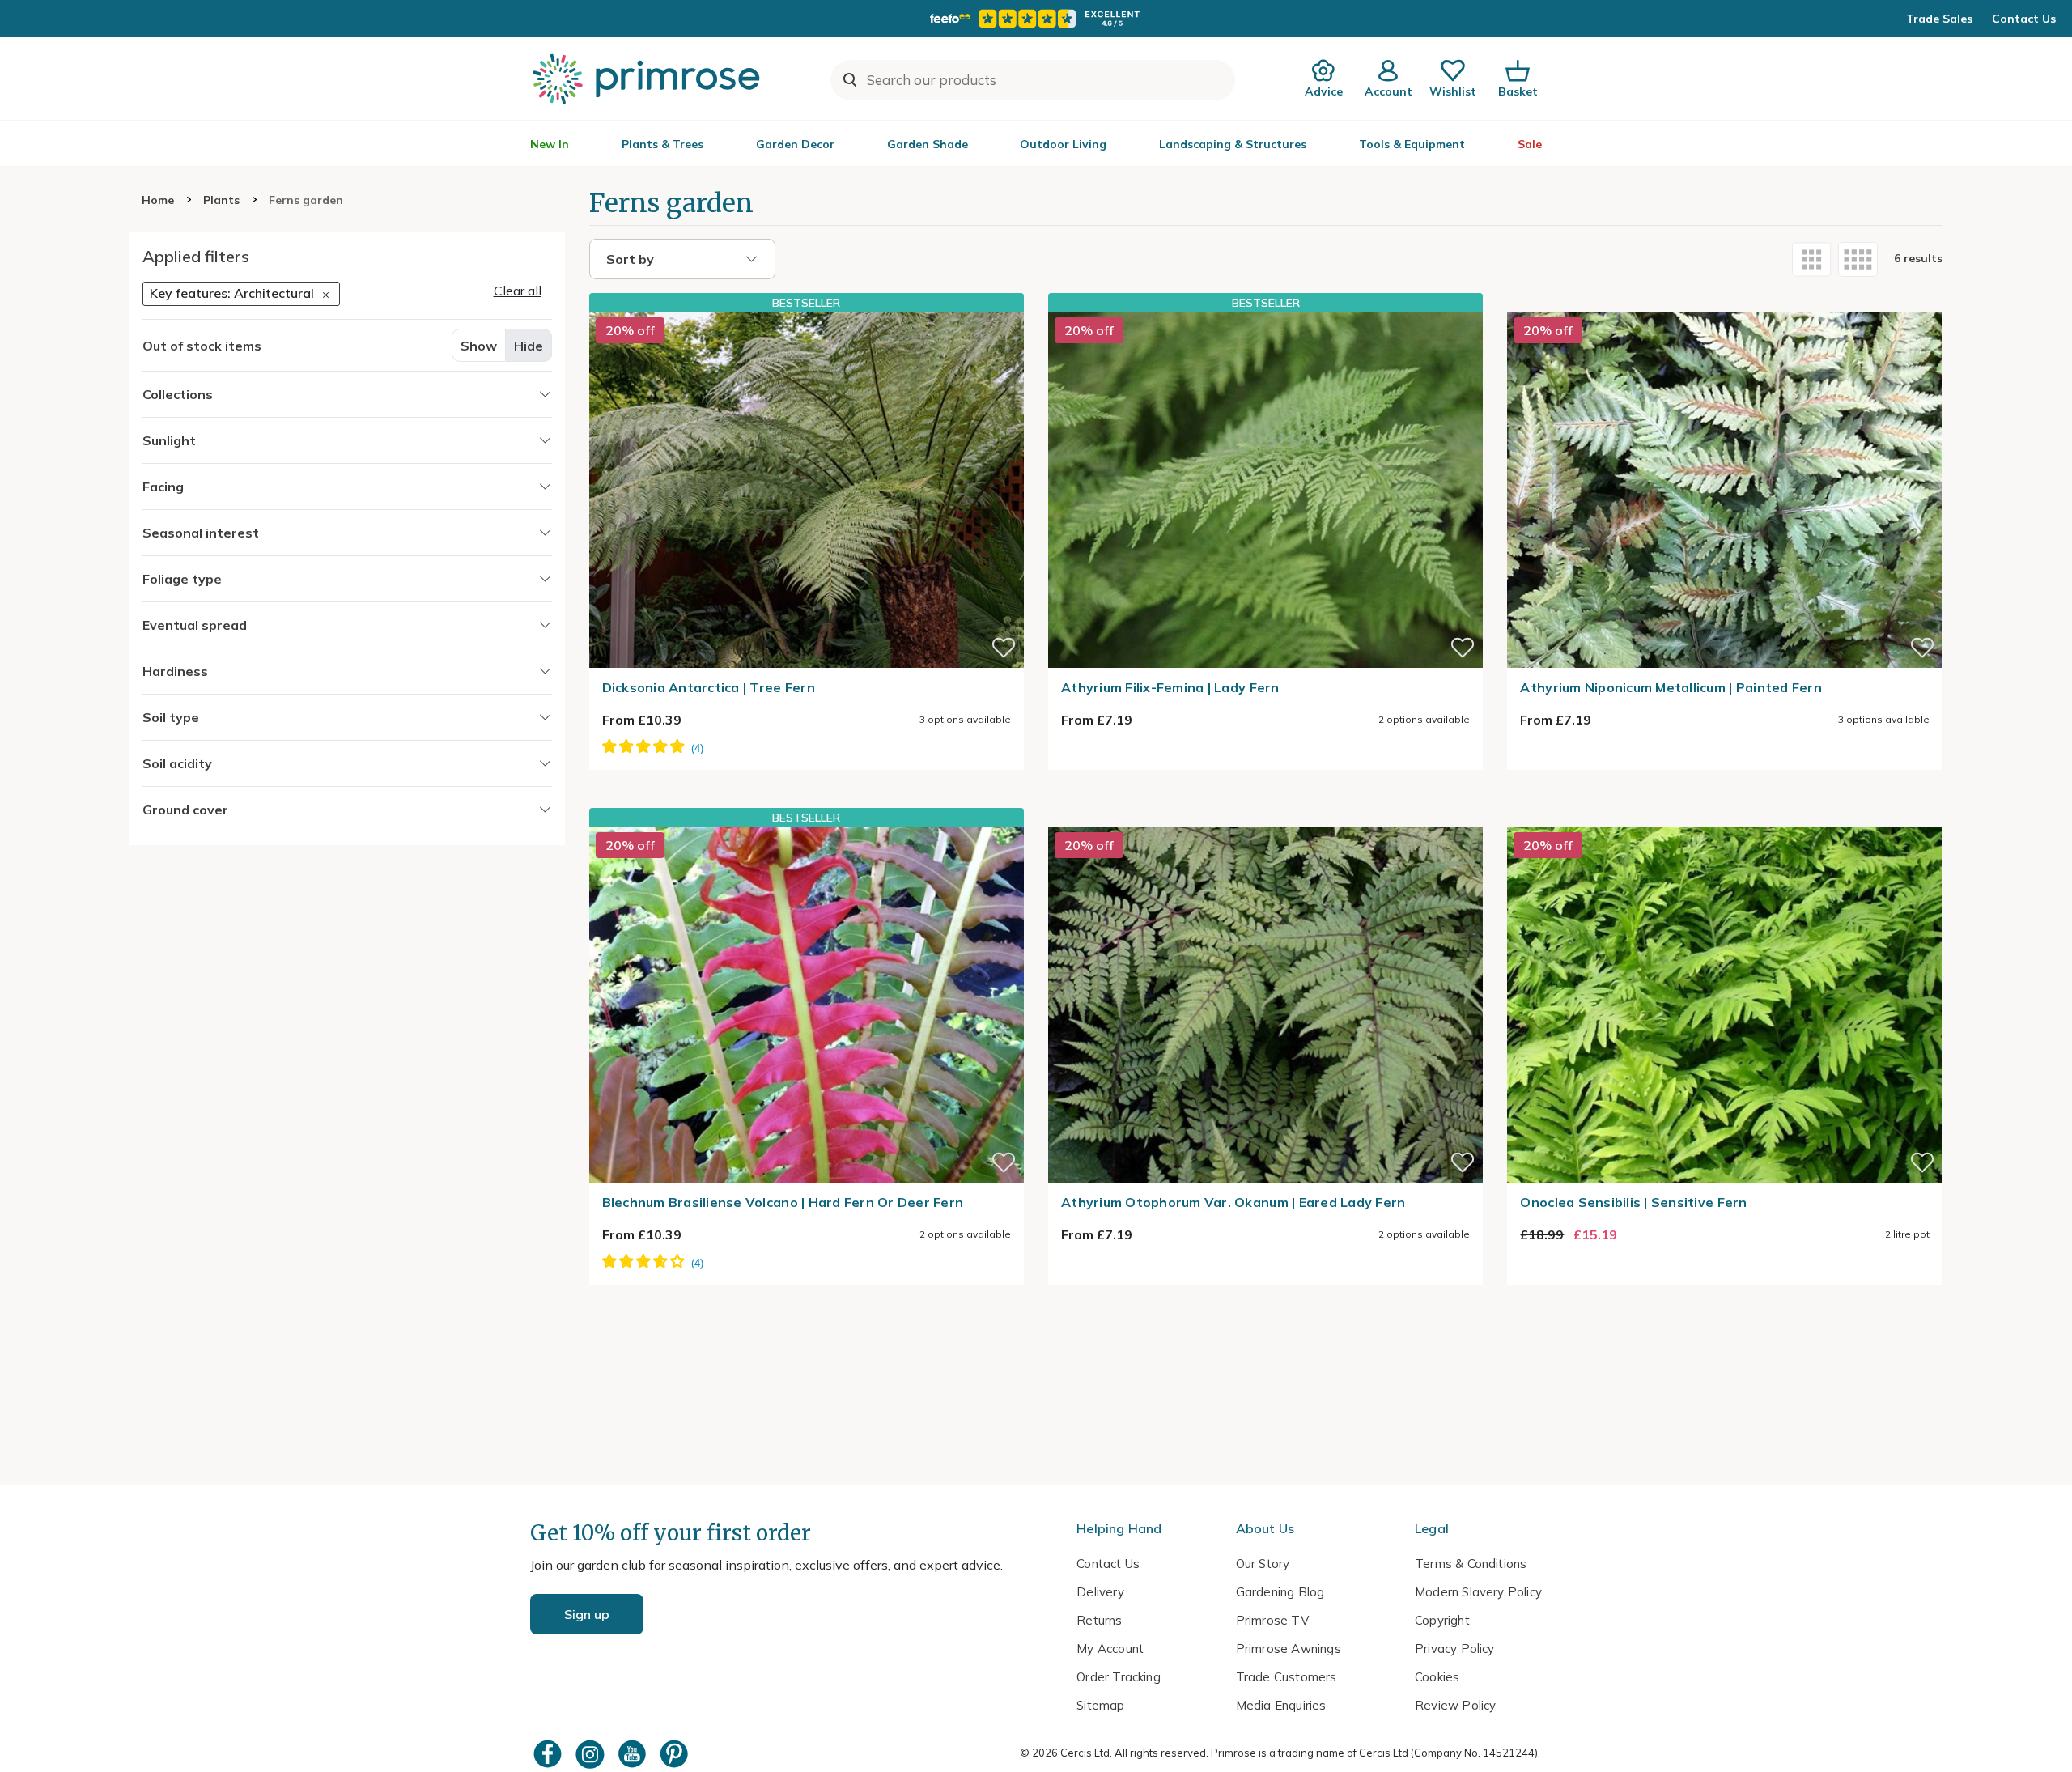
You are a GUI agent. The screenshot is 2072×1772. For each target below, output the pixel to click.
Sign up (587, 1614)
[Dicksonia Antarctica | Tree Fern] (807, 490)
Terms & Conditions (1471, 1564)
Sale (1530, 144)
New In (550, 144)
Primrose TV (1272, 1620)
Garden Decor (795, 144)
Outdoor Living (1063, 144)
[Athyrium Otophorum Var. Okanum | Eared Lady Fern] (1265, 817)
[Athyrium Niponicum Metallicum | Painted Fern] (1724, 302)
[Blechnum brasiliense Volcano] (807, 1005)
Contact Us (2024, 19)
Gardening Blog (1280, 1592)
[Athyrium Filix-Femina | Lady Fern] (1265, 490)
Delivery (1100, 1592)
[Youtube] (634, 1754)
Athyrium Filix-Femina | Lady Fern (1170, 687)
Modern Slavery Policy (1478, 1592)
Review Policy (1455, 1705)
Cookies (1437, 1677)
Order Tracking (1119, 1677)
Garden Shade (928, 144)
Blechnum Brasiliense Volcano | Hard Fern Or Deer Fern (783, 1202)
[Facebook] (550, 1754)
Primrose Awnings (1289, 1649)
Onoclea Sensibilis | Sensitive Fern (1633, 1202)
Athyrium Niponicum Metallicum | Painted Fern (1671, 687)
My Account (1110, 1649)
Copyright (1442, 1620)
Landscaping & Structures (1233, 144)
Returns (1099, 1620)
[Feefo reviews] (1036, 19)
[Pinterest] (676, 1754)
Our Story (1263, 1564)
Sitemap (1100, 1705)
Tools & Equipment (1412, 144)
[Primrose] (648, 79)
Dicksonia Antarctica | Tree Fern (709, 687)
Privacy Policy (1455, 1649)
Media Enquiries (1281, 1705)
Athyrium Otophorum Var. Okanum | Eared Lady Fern (1233, 1202)
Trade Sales (1939, 19)
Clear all (518, 291)
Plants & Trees (662, 144)
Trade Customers (1287, 1677)
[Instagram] (592, 1754)
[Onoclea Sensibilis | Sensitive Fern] (1724, 817)
